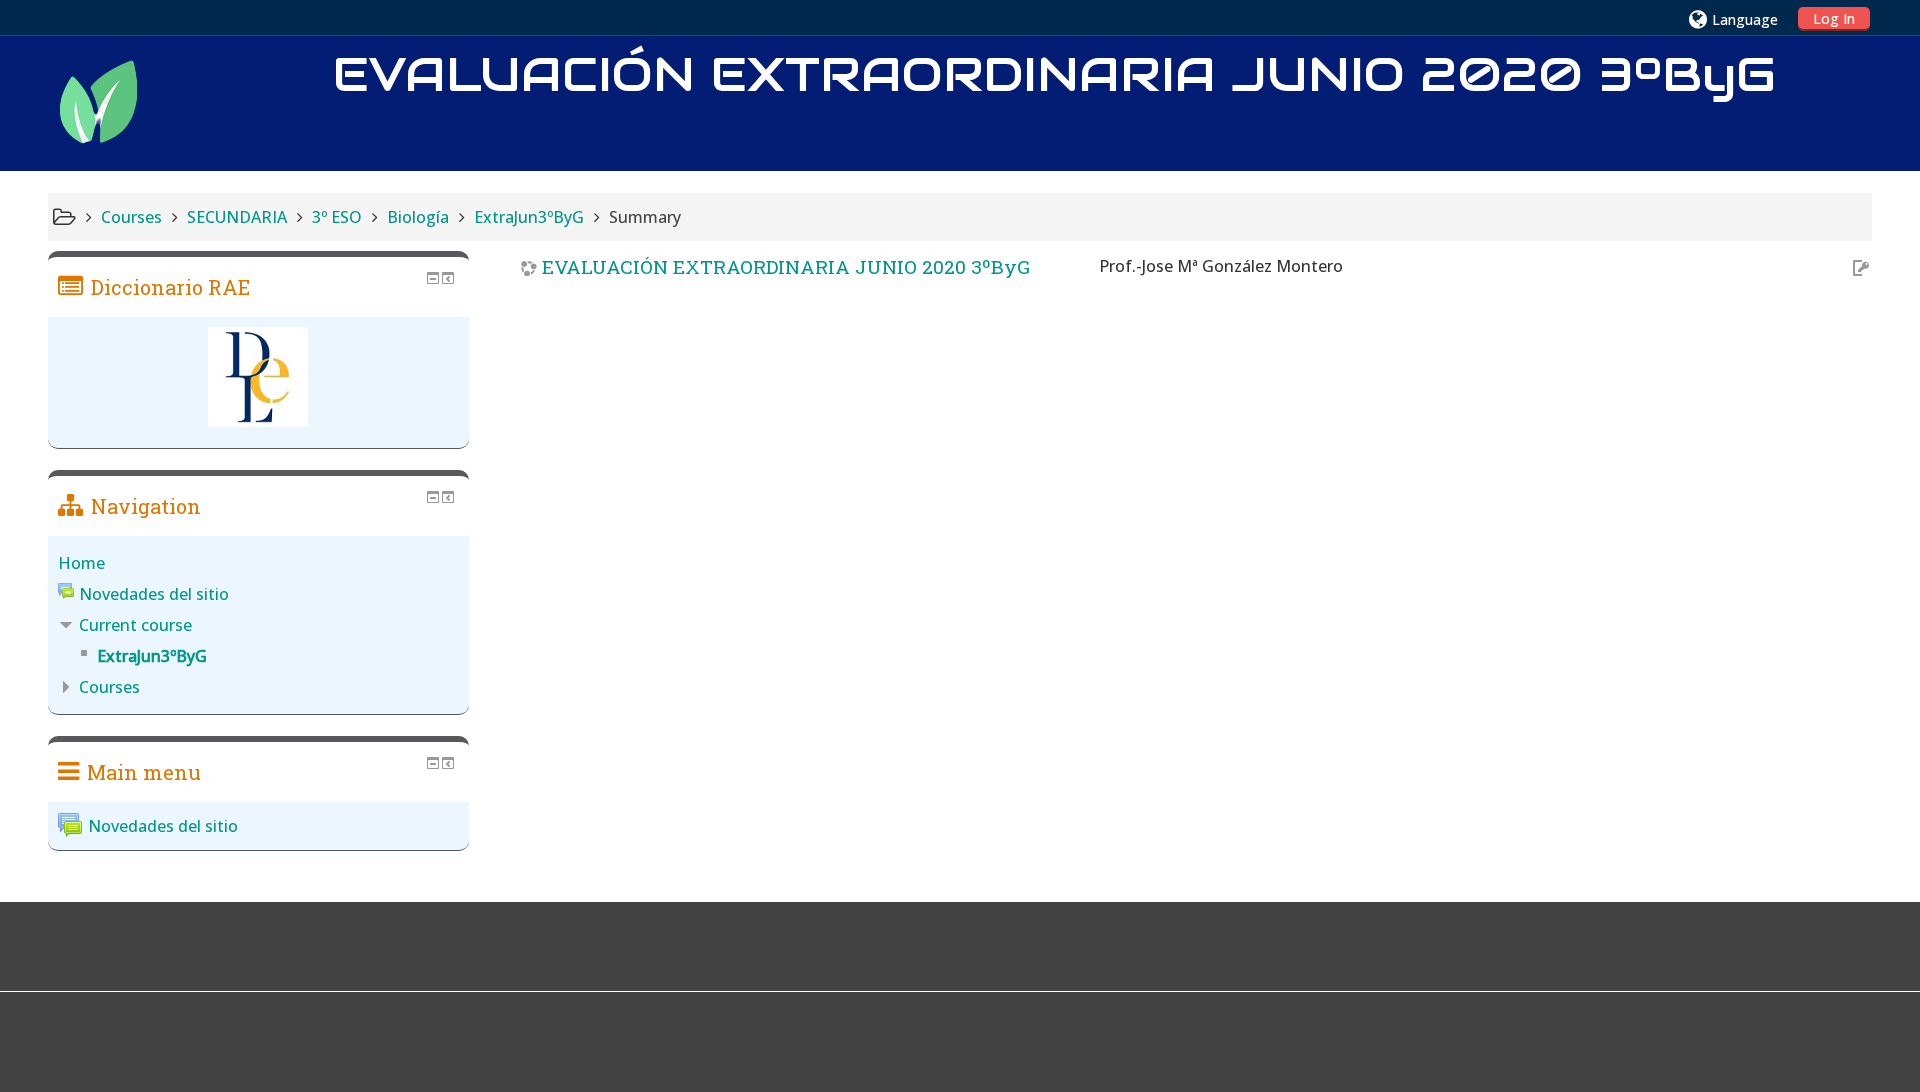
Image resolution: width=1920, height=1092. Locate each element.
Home (81, 563)
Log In (1834, 18)
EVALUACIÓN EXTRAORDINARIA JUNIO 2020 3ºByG (786, 266)
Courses (109, 687)
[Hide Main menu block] (433, 763)
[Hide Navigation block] (433, 497)
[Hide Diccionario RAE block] (433, 278)
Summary (645, 217)
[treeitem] (258, 563)
